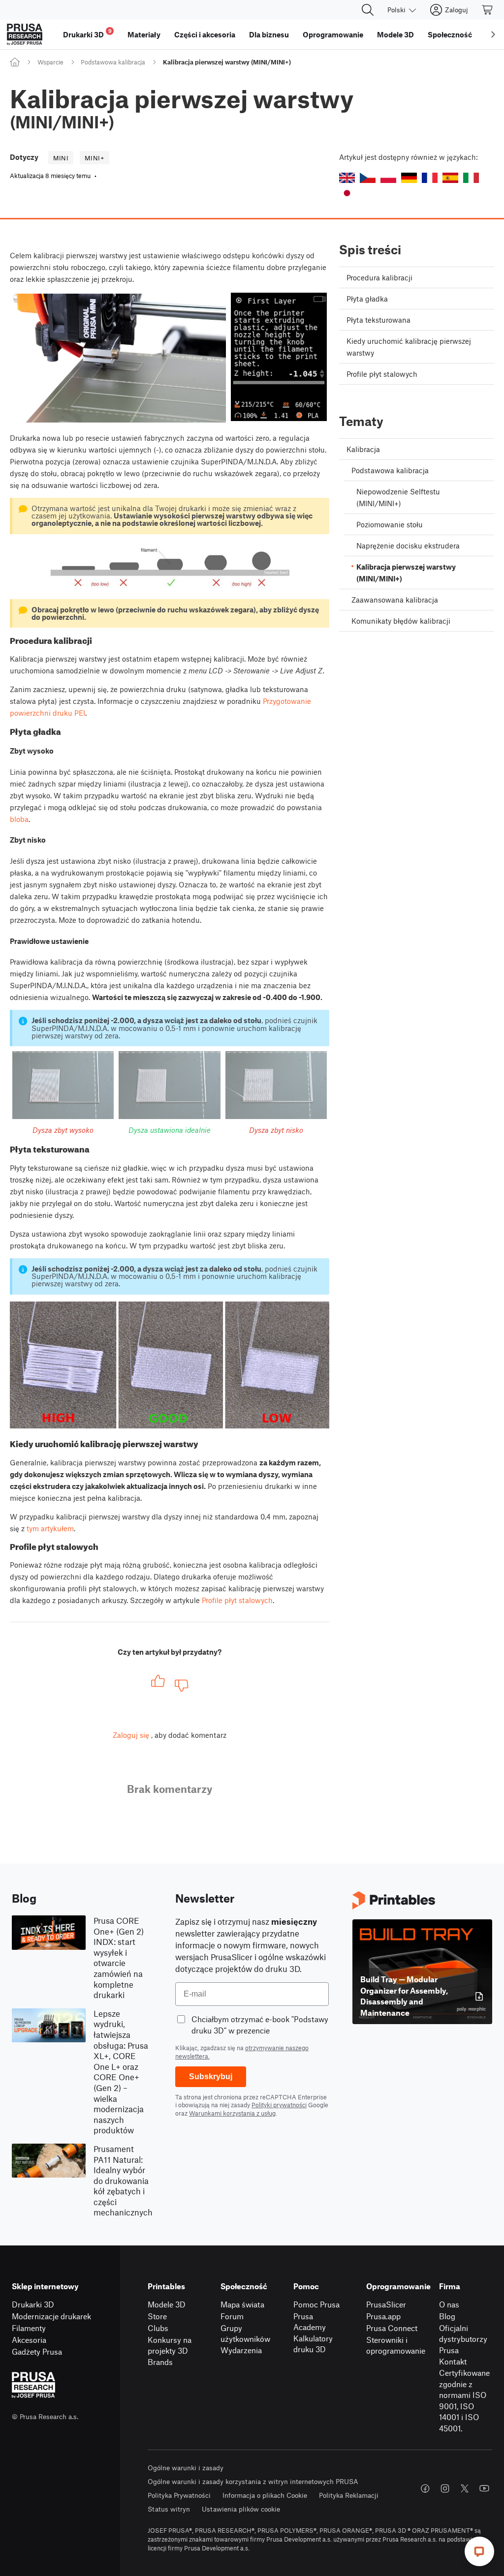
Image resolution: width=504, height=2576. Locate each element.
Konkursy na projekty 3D (170, 2345)
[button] (347, 178)
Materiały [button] (144, 34)
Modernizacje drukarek (51, 2316)
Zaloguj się (131, 1735)
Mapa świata (242, 2304)
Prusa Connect (392, 2328)
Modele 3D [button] (395, 34)
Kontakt (453, 2361)
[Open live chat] (479, 2551)
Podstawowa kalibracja (113, 62)
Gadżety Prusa (37, 2351)
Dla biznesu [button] (269, 34)
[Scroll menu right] (493, 34)
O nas (449, 2304)
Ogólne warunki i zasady (186, 2468)
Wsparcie (50, 62)
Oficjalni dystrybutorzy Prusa (463, 2339)
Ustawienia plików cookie (241, 2509)
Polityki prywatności (279, 2105)
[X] (465, 2488)
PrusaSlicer (386, 2304)
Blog (447, 2316)
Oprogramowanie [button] (333, 34)
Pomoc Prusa (316, 2304)
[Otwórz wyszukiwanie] (368, 10)
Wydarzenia (241, 2350)
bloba (19, 819)
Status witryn (169, 2509)
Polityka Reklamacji (349, 2495)
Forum (232, 2316)
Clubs (158, 2328)
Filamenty (29, 2328)
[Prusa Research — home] (25, 34)
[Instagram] (445, 2488)
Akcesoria (29, 2340)
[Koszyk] (488, 10)
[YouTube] (484, 2488)
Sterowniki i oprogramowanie (396, 2345)
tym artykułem (50, 1528)
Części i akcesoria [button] (205, 34)
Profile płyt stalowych (237, 1600)
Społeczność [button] (450, 34)
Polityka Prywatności (179, 2495)
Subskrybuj (211, 2076)
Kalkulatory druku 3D (313, 2344)
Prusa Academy (310, 2322)
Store (157, 2316)
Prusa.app (383, 2316)
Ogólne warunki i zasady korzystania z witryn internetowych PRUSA (253, 2481)
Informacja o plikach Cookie (265, 2495)
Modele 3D (167, 2304)
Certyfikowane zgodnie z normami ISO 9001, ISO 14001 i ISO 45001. (464, 2400)
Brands (160, 2362)
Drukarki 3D (33, 2304)
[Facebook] (425, 2488)
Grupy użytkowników (245, 2334)
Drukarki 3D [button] (87, 33)
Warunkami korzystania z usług (232, 2113)
